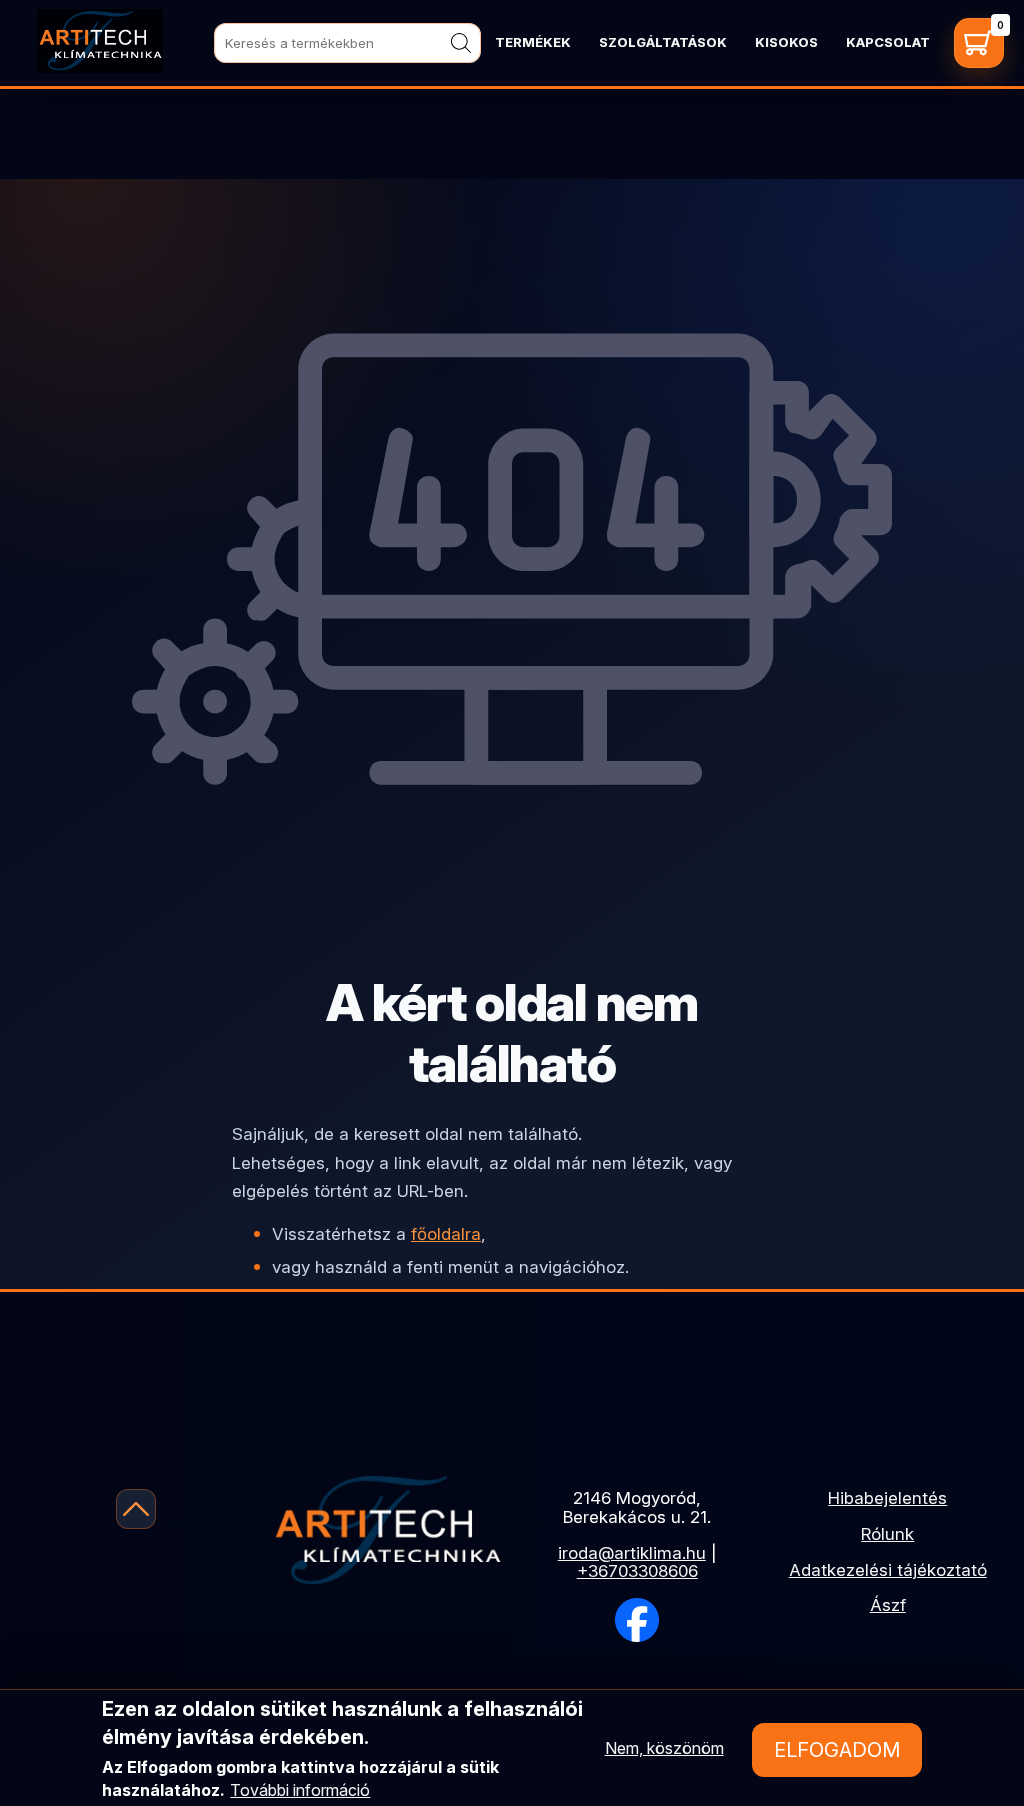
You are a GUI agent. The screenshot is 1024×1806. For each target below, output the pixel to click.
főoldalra (446, 1234)
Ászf (888, 1605)
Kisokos (786, 42)
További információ (300, 1790)
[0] (979, 43)
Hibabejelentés (887, 1498)
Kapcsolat (888, 42)
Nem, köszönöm (664, 1748)
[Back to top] (136, 1509)
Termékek (533, 42)
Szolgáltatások (663, 42)
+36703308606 (637, 1571)
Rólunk (887, 1534)
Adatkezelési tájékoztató (888, 1570)
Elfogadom (837, 1750)
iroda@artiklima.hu (632, 1553)
